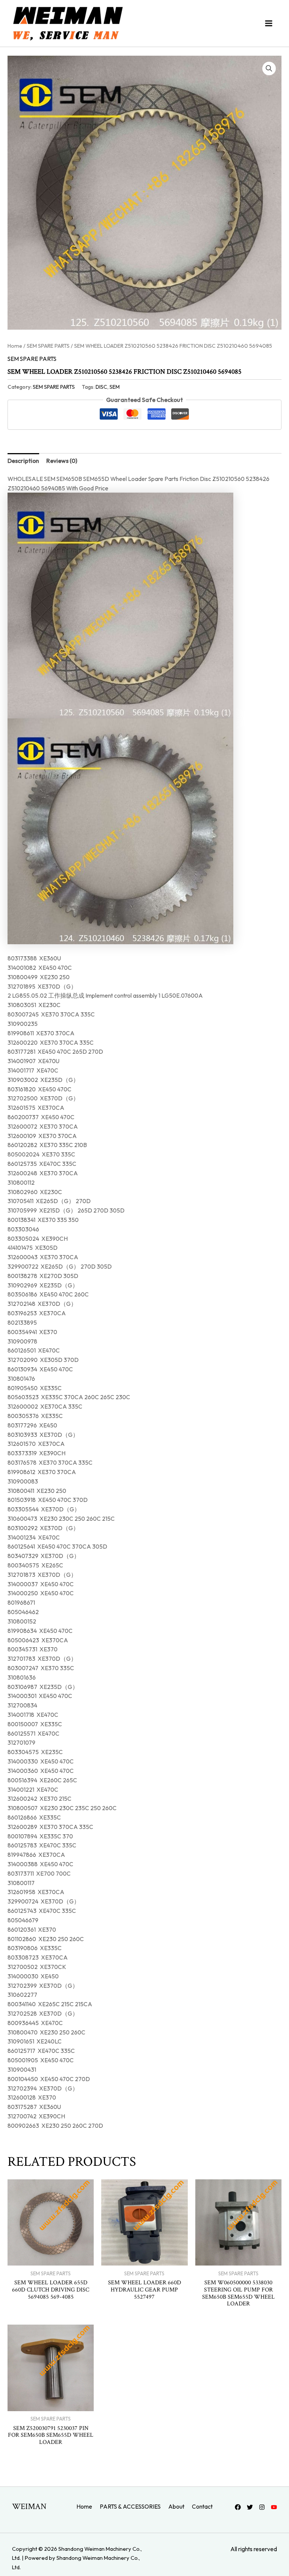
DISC (101, 387)
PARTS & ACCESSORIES (130, 2506)
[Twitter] (250, 2507)
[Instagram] (262, 2507)
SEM (115, 387)
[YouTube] (274, 2507)
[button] (269, 68)
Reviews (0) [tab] (62, 461)
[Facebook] (238, 2507)
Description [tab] (23, 461)
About (176, 2506)
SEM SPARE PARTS (48, 346)
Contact (202, 2506)
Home (15, 346)
